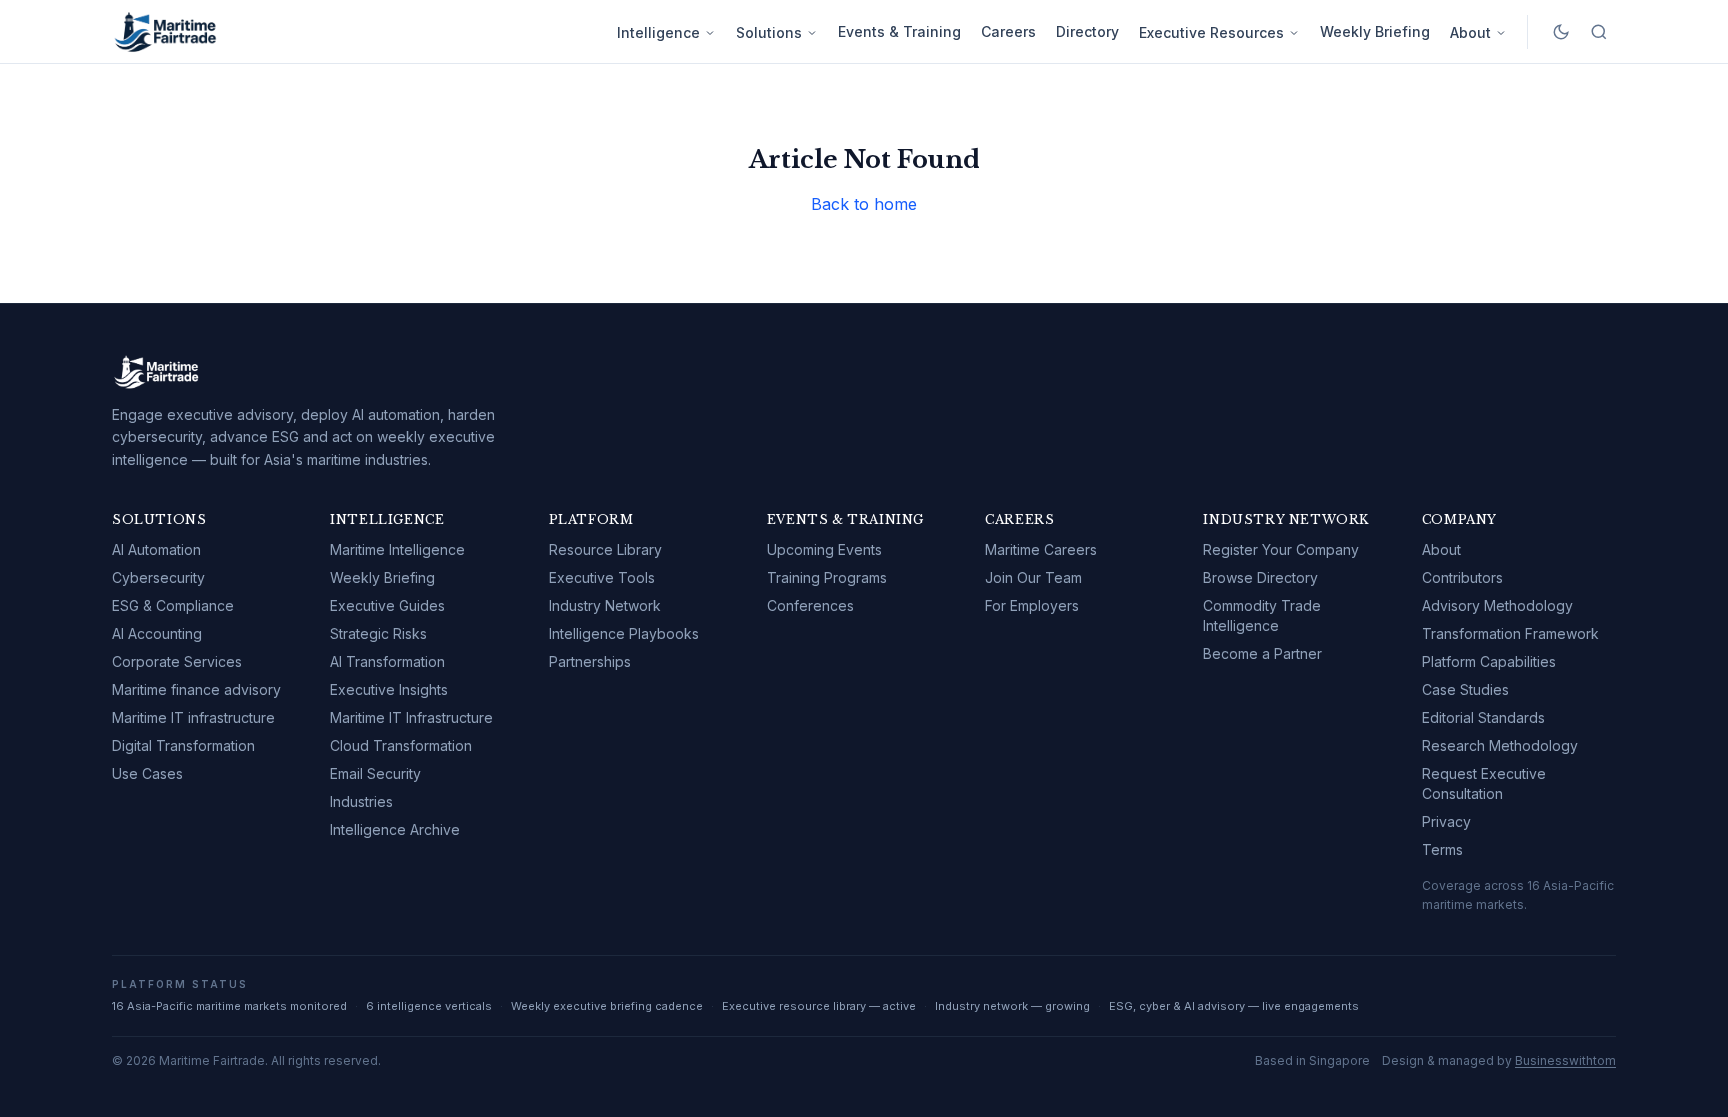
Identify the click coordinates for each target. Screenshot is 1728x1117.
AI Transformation (387, 661)
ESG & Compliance (173, 605)
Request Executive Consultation (1484, 783)
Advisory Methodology (1497, 605)
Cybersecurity (158, 577)
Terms (1442, 849)
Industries (361, 801)
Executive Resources (1211, 32)
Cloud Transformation (401, 745)
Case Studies (1465, 689)
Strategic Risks (378, 633)
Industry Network (605, 605)
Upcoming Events (824, 549)
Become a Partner (1262, 653)
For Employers (1032, 605)
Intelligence (658, 32)
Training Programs (827, 577)
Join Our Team (1033, 577)
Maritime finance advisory (196, 689)
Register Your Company (1281, 549)
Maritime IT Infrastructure (411, 717)
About (1470, 32)
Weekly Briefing (1375, 31)
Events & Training (899, 31)
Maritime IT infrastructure (193, 717)
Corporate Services (177, 661)
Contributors (1462, 577)
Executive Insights (389, 689)
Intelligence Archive (395, 829)
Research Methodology (1500, 745)
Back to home (864, 204)
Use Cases (147, 773)
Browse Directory (1260, 577)
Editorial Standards (1483, 717)
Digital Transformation (183, 745)
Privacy (1446, 821)
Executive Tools (602, 577)
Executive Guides (387, 605)
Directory (1087, 31)
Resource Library (605, 549)
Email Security (375, 773)
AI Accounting (157, 633)
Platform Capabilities (1489, 661)
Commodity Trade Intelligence (1262, 615)
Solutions (769, 32)
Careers (1008, 31)
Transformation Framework (1510, 633)
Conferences (810, 605)
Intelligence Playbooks (624, 633)
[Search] (1599, 32)
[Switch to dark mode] (1561, 32)
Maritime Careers (1041, 549)
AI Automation (156, 549)
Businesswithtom (1565, 1060)
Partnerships (590, 661)
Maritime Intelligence (397, 549)
